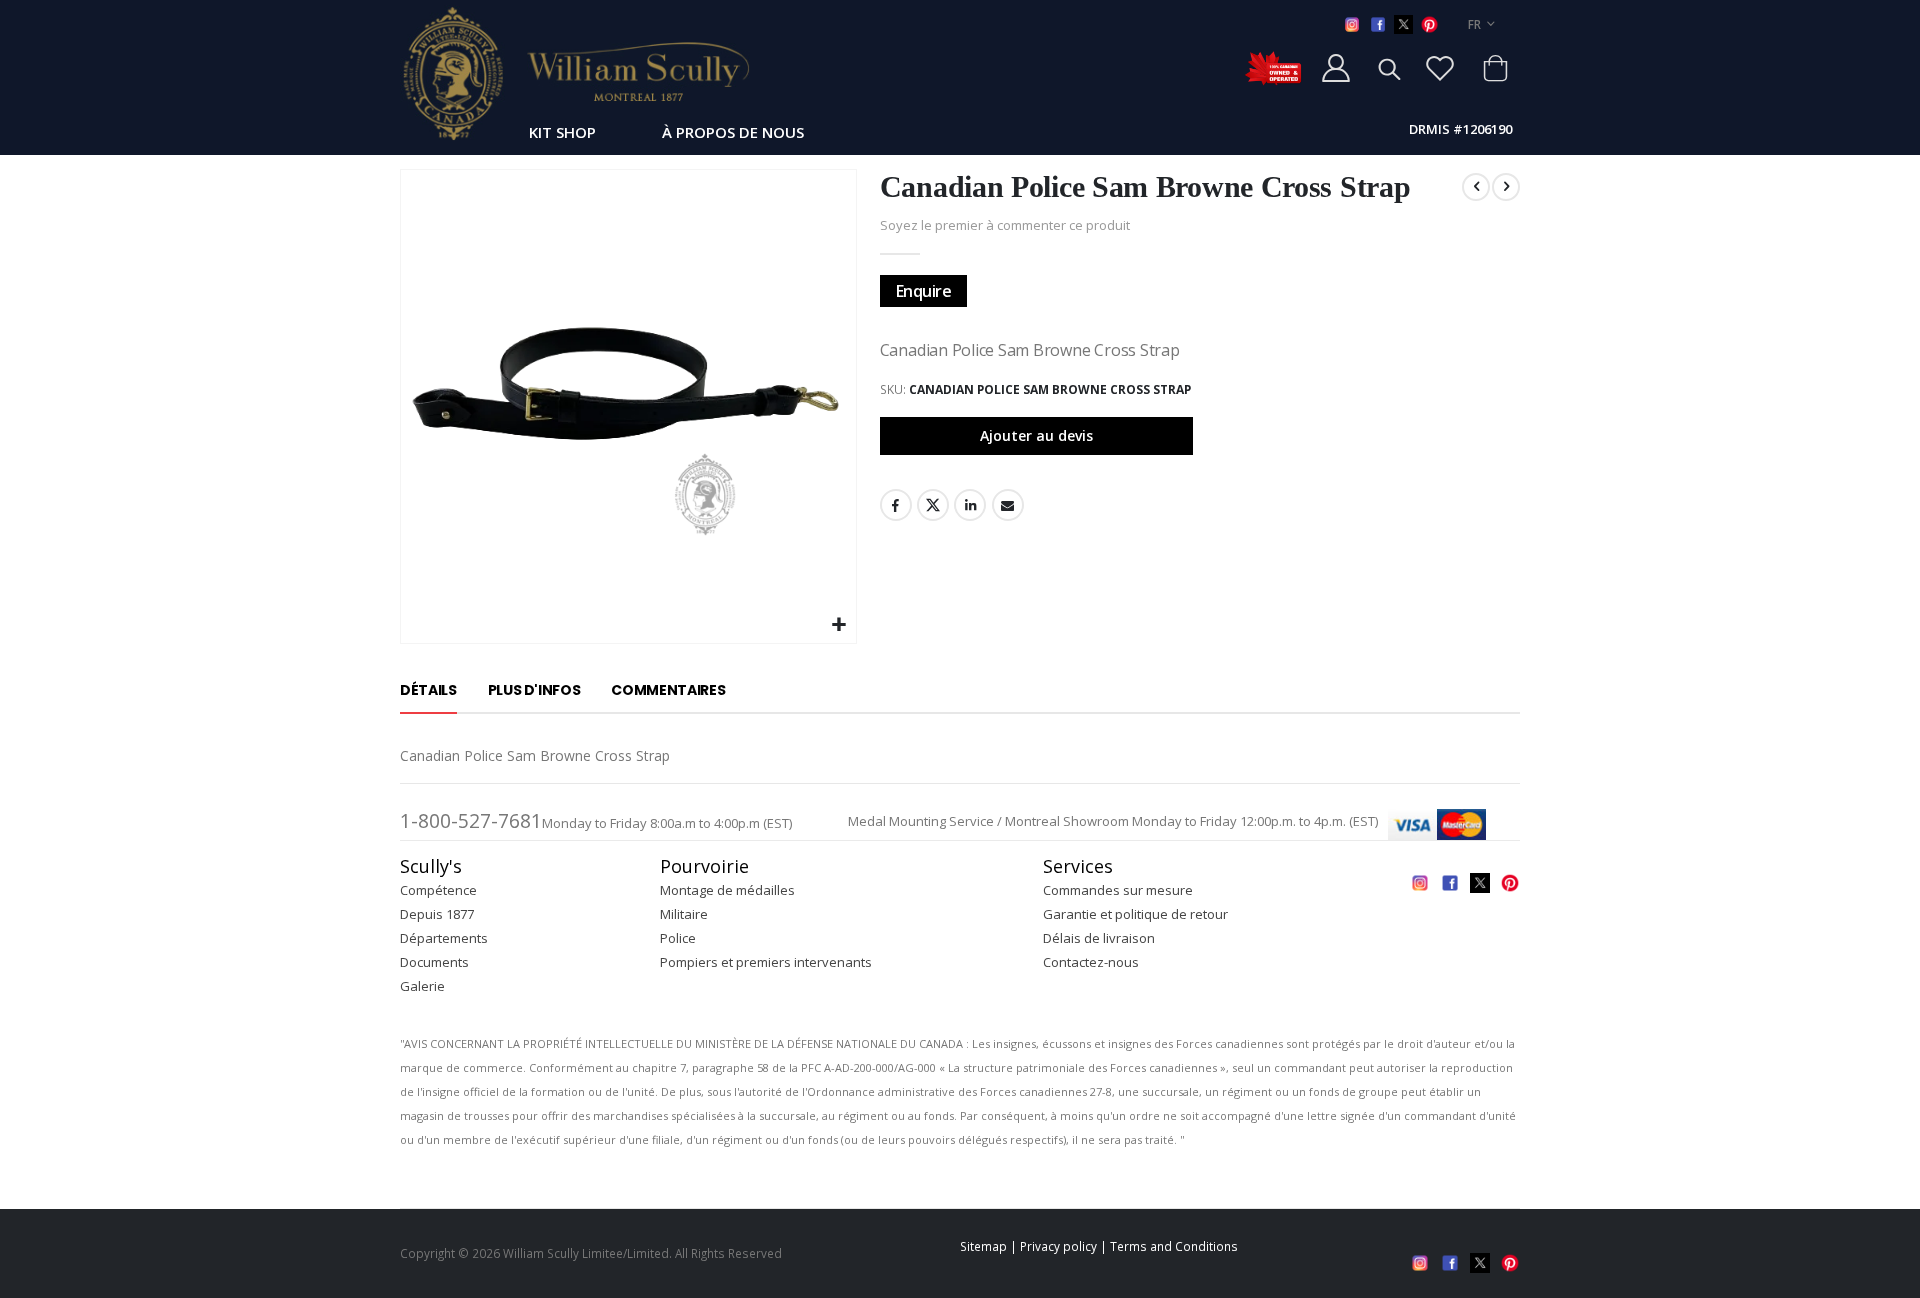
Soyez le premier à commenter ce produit (1005, 225)
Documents (434, 962)
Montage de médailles (727, 890)
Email (1008, 505)
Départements (444, 938)
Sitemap (983, 1246)
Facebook (896, 505)
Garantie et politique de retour (1135, 914)
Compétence (438, 890)
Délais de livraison (1099, 938)
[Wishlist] (1440, 68)
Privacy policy (1058, 1246)
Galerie (422, 986)
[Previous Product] (1476, 187)
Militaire (684, 914)
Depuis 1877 (437, 914)
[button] (838, 625)
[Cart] (1495, 68)
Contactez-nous (1091, 962)
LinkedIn (970, 505)
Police (678, 938)
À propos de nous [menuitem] (733, 132)
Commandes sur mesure (1118, 890)
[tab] (428, 691)
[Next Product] (1506, 187)
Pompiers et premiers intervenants (766, 962)
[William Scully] (575, 73)
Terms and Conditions (1174, 1246)
